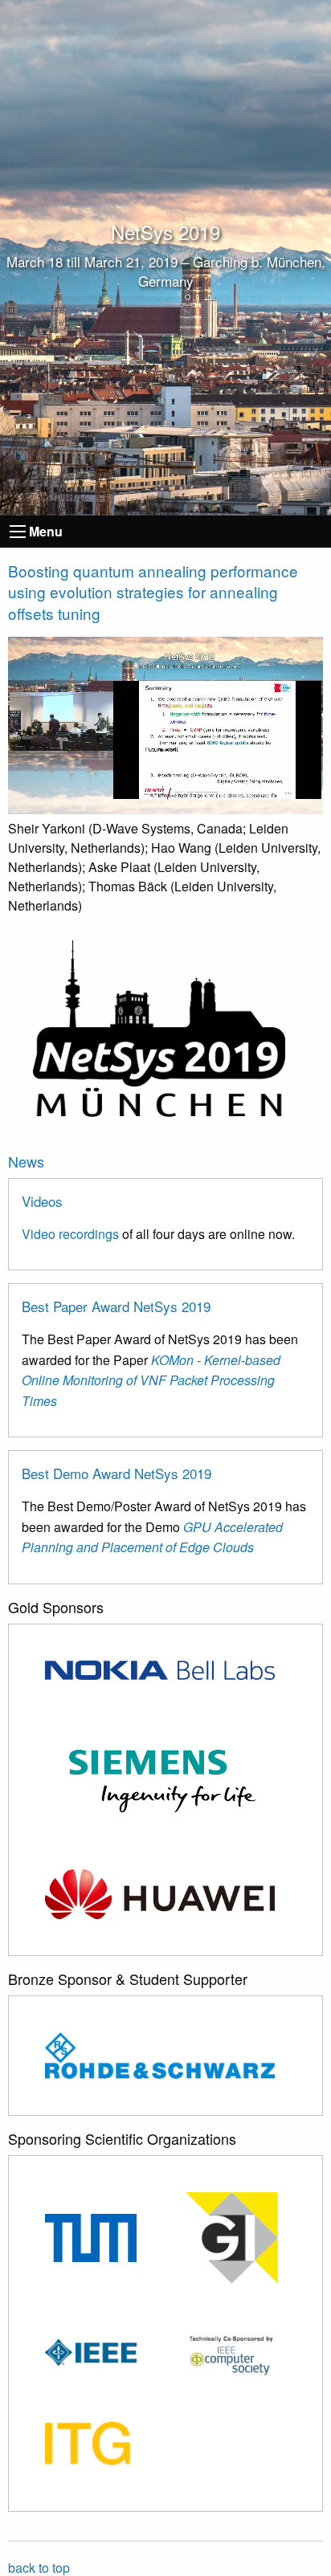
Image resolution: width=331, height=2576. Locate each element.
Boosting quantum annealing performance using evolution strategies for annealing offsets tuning (153, 592)
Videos (42, 1201)
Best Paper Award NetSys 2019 (116, 1306)
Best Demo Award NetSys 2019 (116, 1473)
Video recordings (70, 1234)
